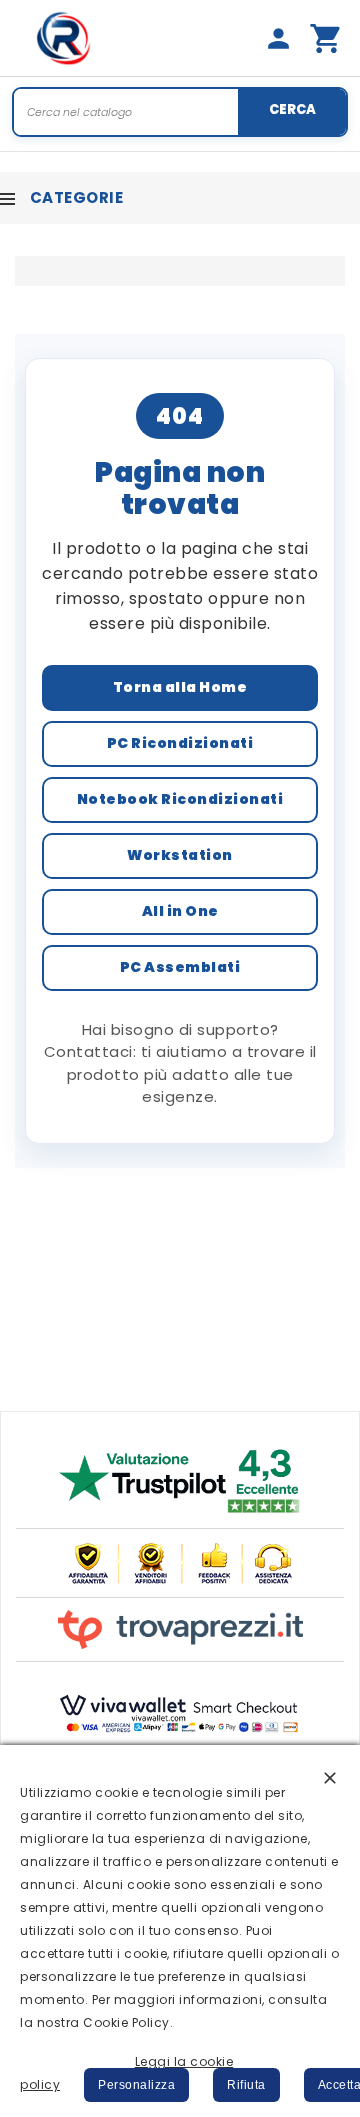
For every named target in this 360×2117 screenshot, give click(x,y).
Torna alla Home (180, 687)
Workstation (180, 855)
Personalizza (136, 2085)
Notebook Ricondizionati (180, 799)
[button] (330, 1776)
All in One (180, 911)
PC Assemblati (180, 967)
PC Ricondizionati (180, 743)
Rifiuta (246, 2085)
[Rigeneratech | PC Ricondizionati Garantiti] (64, 38)
